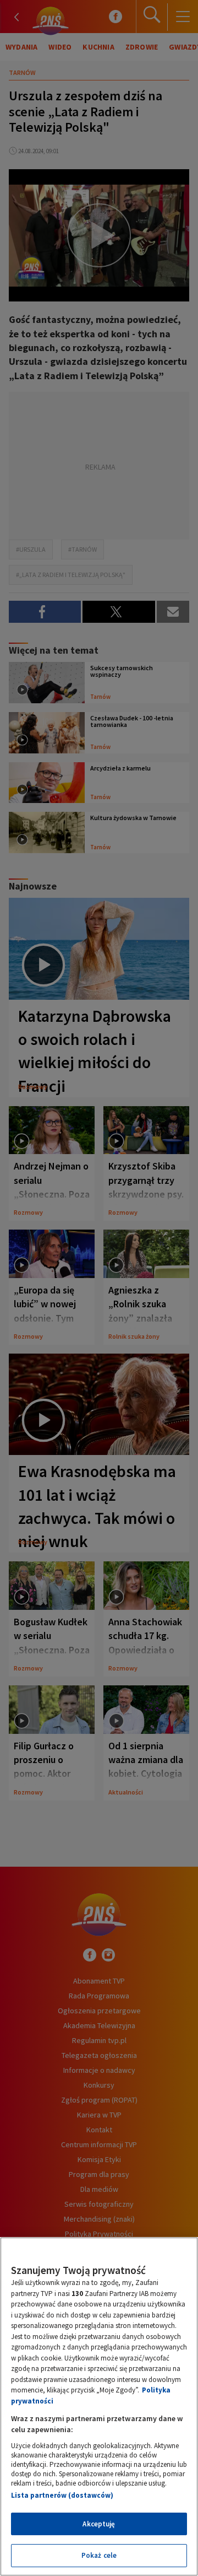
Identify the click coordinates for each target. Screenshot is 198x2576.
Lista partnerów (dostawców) (62, 2495)
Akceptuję (99, 2524)
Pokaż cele (99, 2555)
